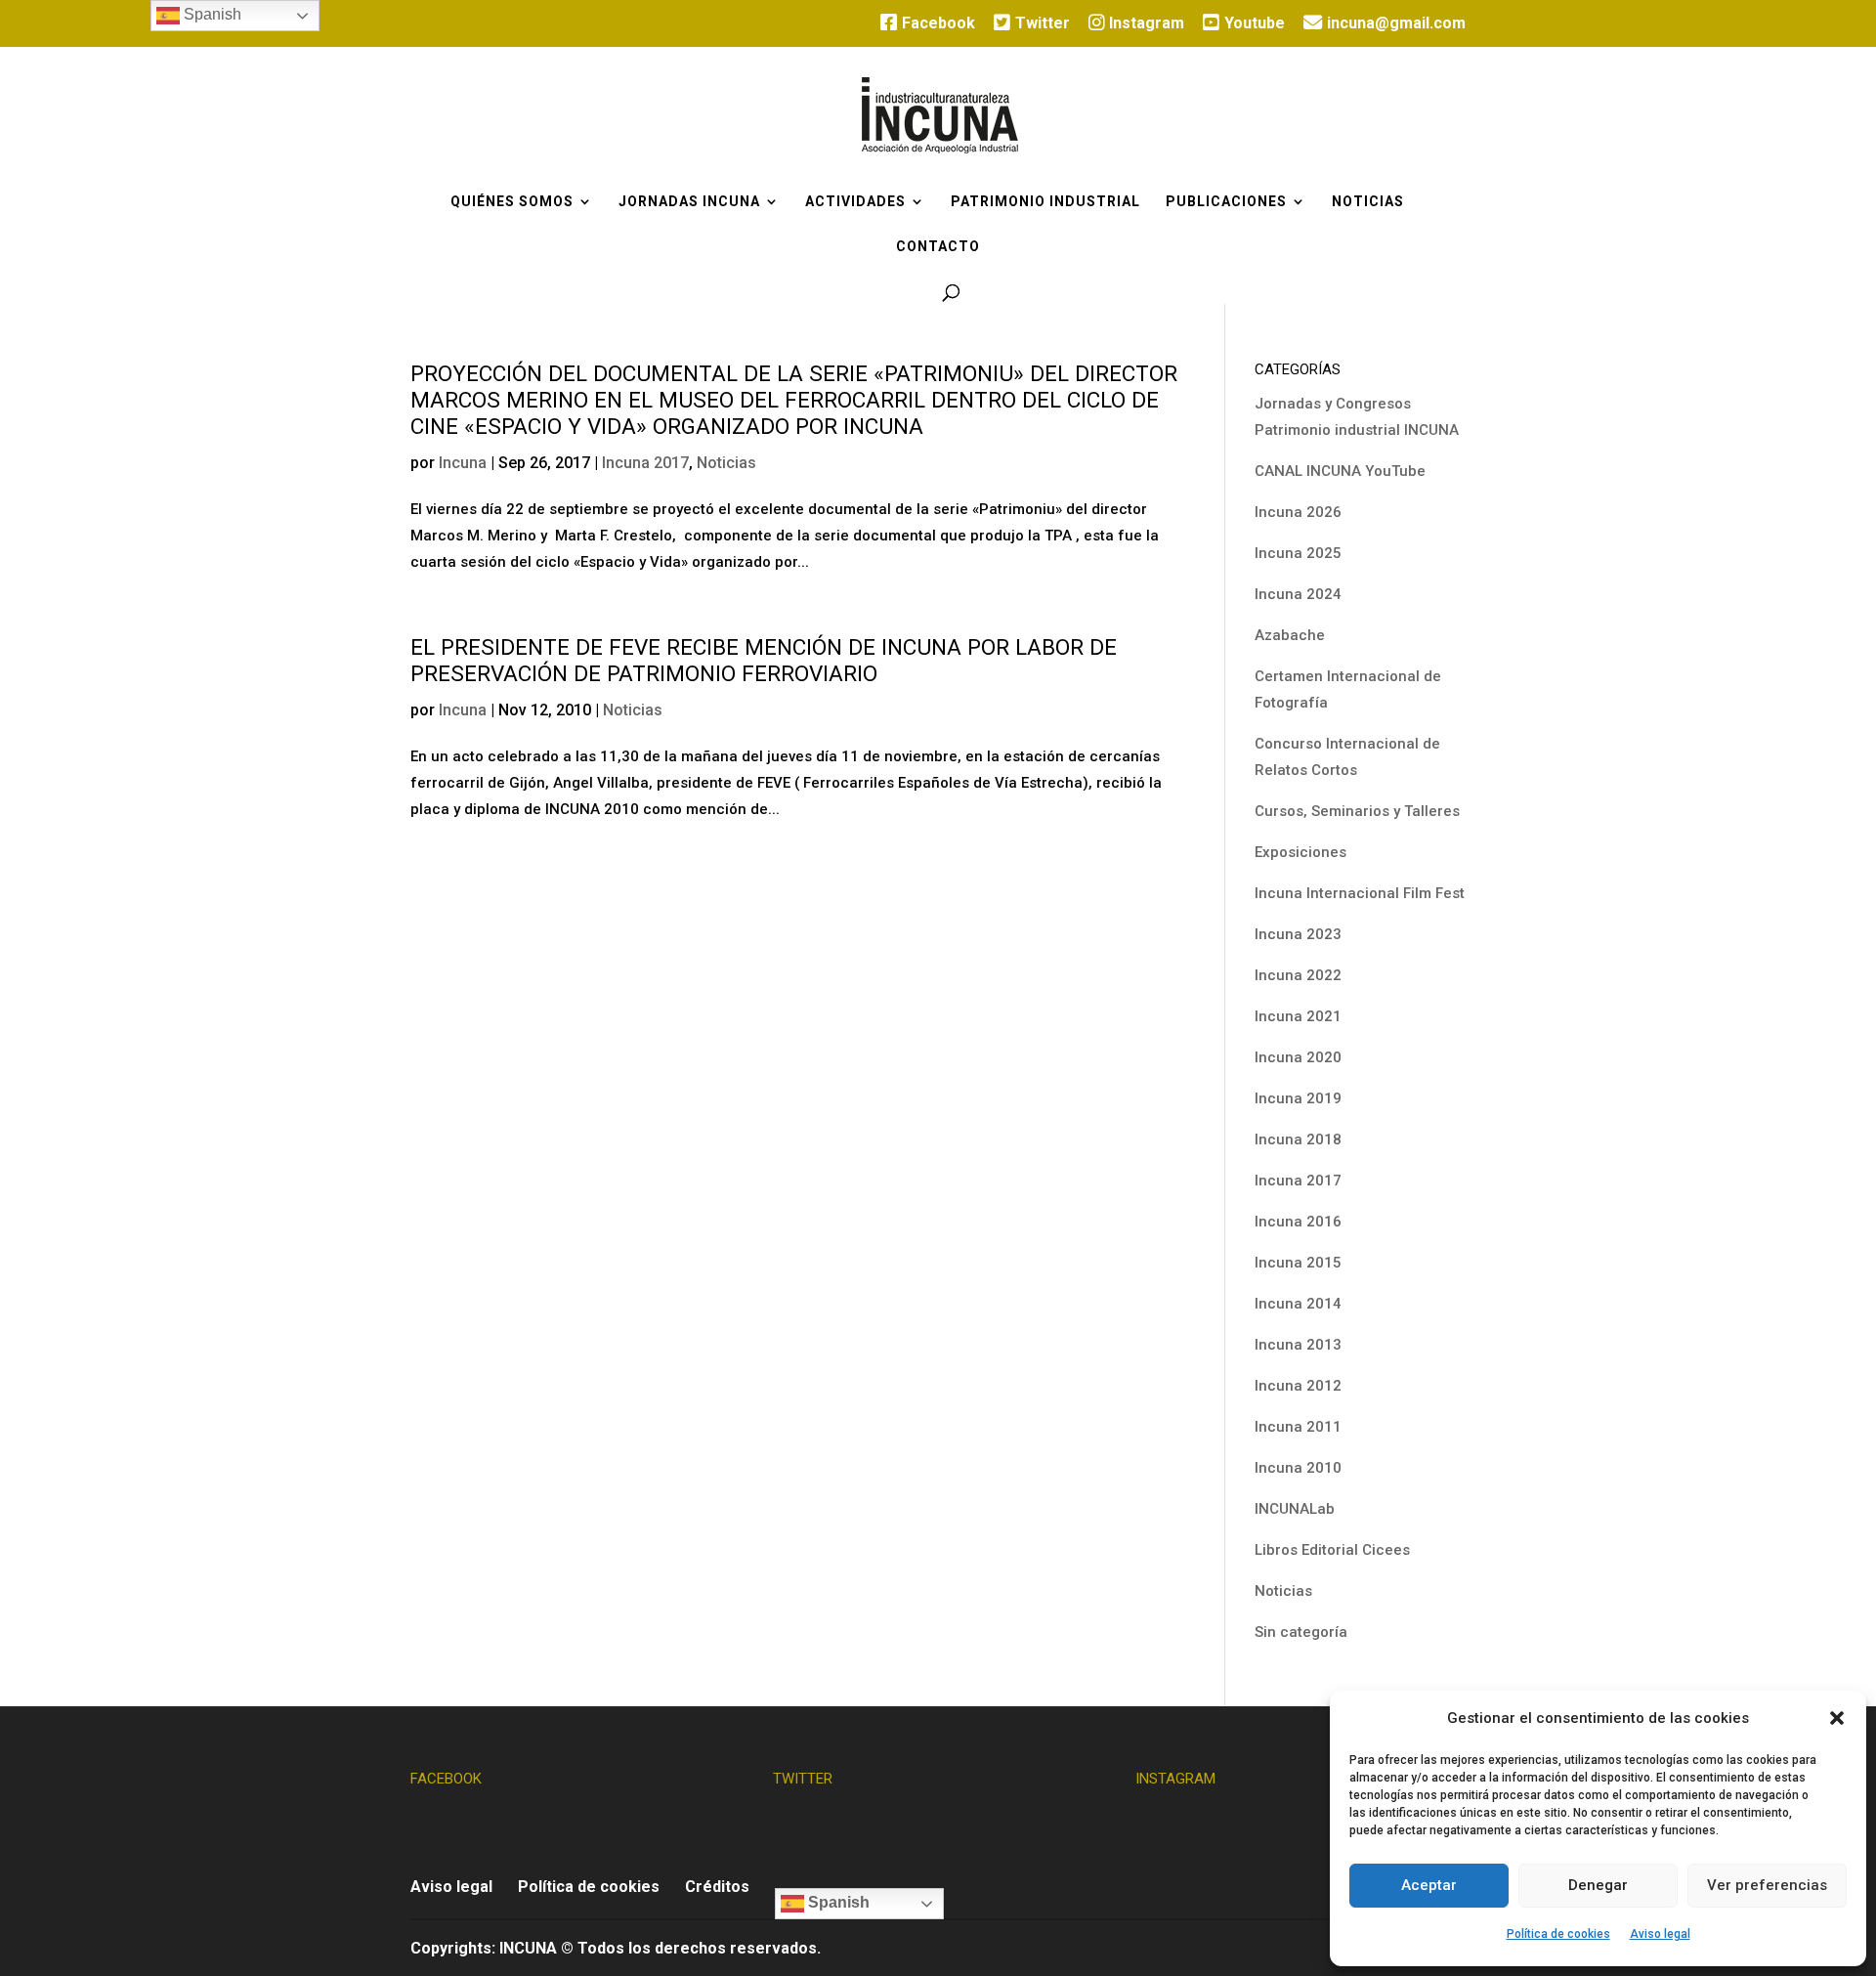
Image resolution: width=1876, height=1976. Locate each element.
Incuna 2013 (1298, 1345)
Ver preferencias (1767, 1885)
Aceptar (1429, 1885)
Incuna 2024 (1298, 594)
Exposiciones (1300, 852)
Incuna (463, 463)
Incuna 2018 (1298, 1139)
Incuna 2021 (1298, 1016)
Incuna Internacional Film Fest (1360, 893)
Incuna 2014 (1298, 1304)
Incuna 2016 (1298, 1222)
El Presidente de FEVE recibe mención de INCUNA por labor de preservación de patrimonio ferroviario (764, 661)
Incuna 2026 (1298, 512)
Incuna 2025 (1298, 553)
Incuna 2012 (1298, 1386)
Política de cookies (1558, 1934)
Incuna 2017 (645, 463)
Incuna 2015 (1298, 1263)
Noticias (1368, 202)
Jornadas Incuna (689, 202)
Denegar (1598, 1885)
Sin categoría (1301, 1632)
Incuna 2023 (1298, 934)
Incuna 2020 (1298, 1057)
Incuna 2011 (1298, 1427)
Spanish (837, 1902)
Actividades (855, 202)
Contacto (938, 247)
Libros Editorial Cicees (1332, 1550)
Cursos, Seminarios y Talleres (1357, 811)
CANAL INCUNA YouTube (1340, 471)
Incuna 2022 (1298, 975)
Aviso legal (1660, 1934)
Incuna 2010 (1298, 1468)
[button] (1837, 1718)
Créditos (717, 1887)
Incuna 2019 (1298, 1098)
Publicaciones (1226, 202)
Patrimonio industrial (1045, 202)
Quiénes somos (512, 202)
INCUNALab (1295, 1509)
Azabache (1290, 635)
